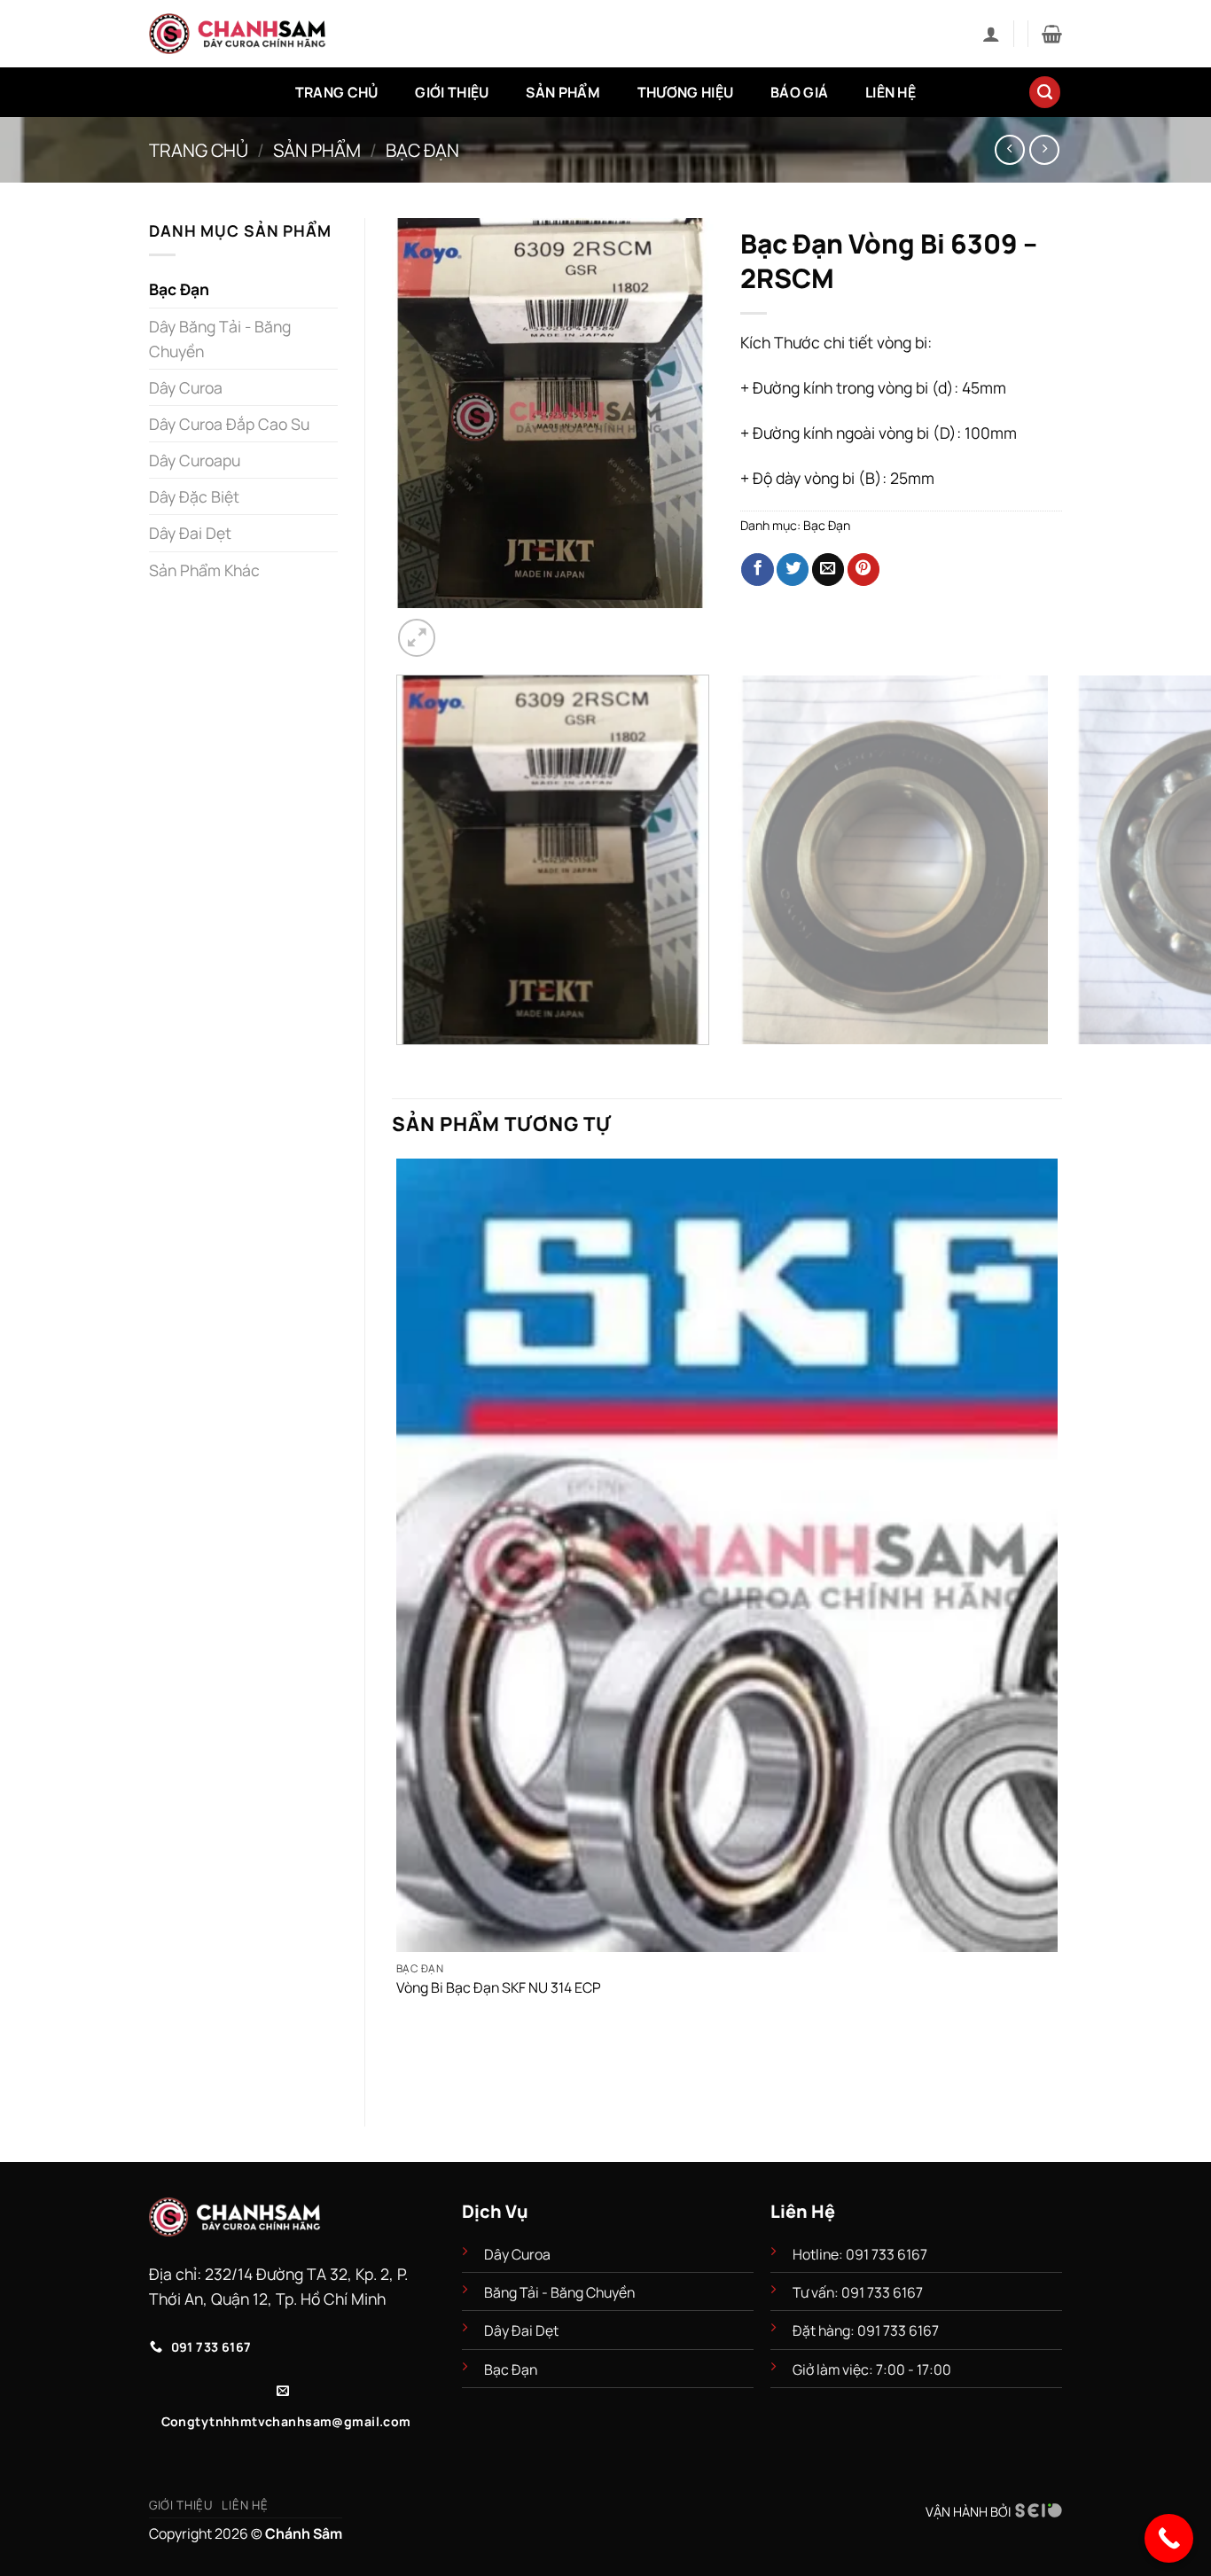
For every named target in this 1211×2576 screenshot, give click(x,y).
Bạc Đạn (422, 150)
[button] (991, 34)
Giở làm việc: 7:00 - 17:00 (872, 2369)
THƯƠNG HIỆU (686, 92)
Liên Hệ (891, 92)
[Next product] (1010, 150)
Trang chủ (199, 150)
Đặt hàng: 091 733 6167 (867, 2330)
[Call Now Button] (1169, 2538)
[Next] (464, 627)
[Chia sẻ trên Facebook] (757, 570)
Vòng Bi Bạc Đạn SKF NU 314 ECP (499, 1988)
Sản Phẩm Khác (204, 570)
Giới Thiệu (452, 92)
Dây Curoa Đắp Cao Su (229, 424)
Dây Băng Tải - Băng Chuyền (220, 339)
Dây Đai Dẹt (190, 533)
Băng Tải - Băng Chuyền (559, 2292)
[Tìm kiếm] (1045, 92)
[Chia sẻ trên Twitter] (793, 570)
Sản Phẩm (563, 92)
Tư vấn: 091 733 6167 (858, 2292)
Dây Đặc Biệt (194, 496)
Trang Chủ (337, 92)
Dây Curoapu (195, 460)
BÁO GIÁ (799, 92)
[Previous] (402, 1064)
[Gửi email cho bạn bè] (828, 570)
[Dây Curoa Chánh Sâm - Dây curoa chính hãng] (238, 34)
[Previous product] (1044, 150)
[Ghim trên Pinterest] (863, 570)
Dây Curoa (186, 387)
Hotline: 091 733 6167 (861, 2254)
